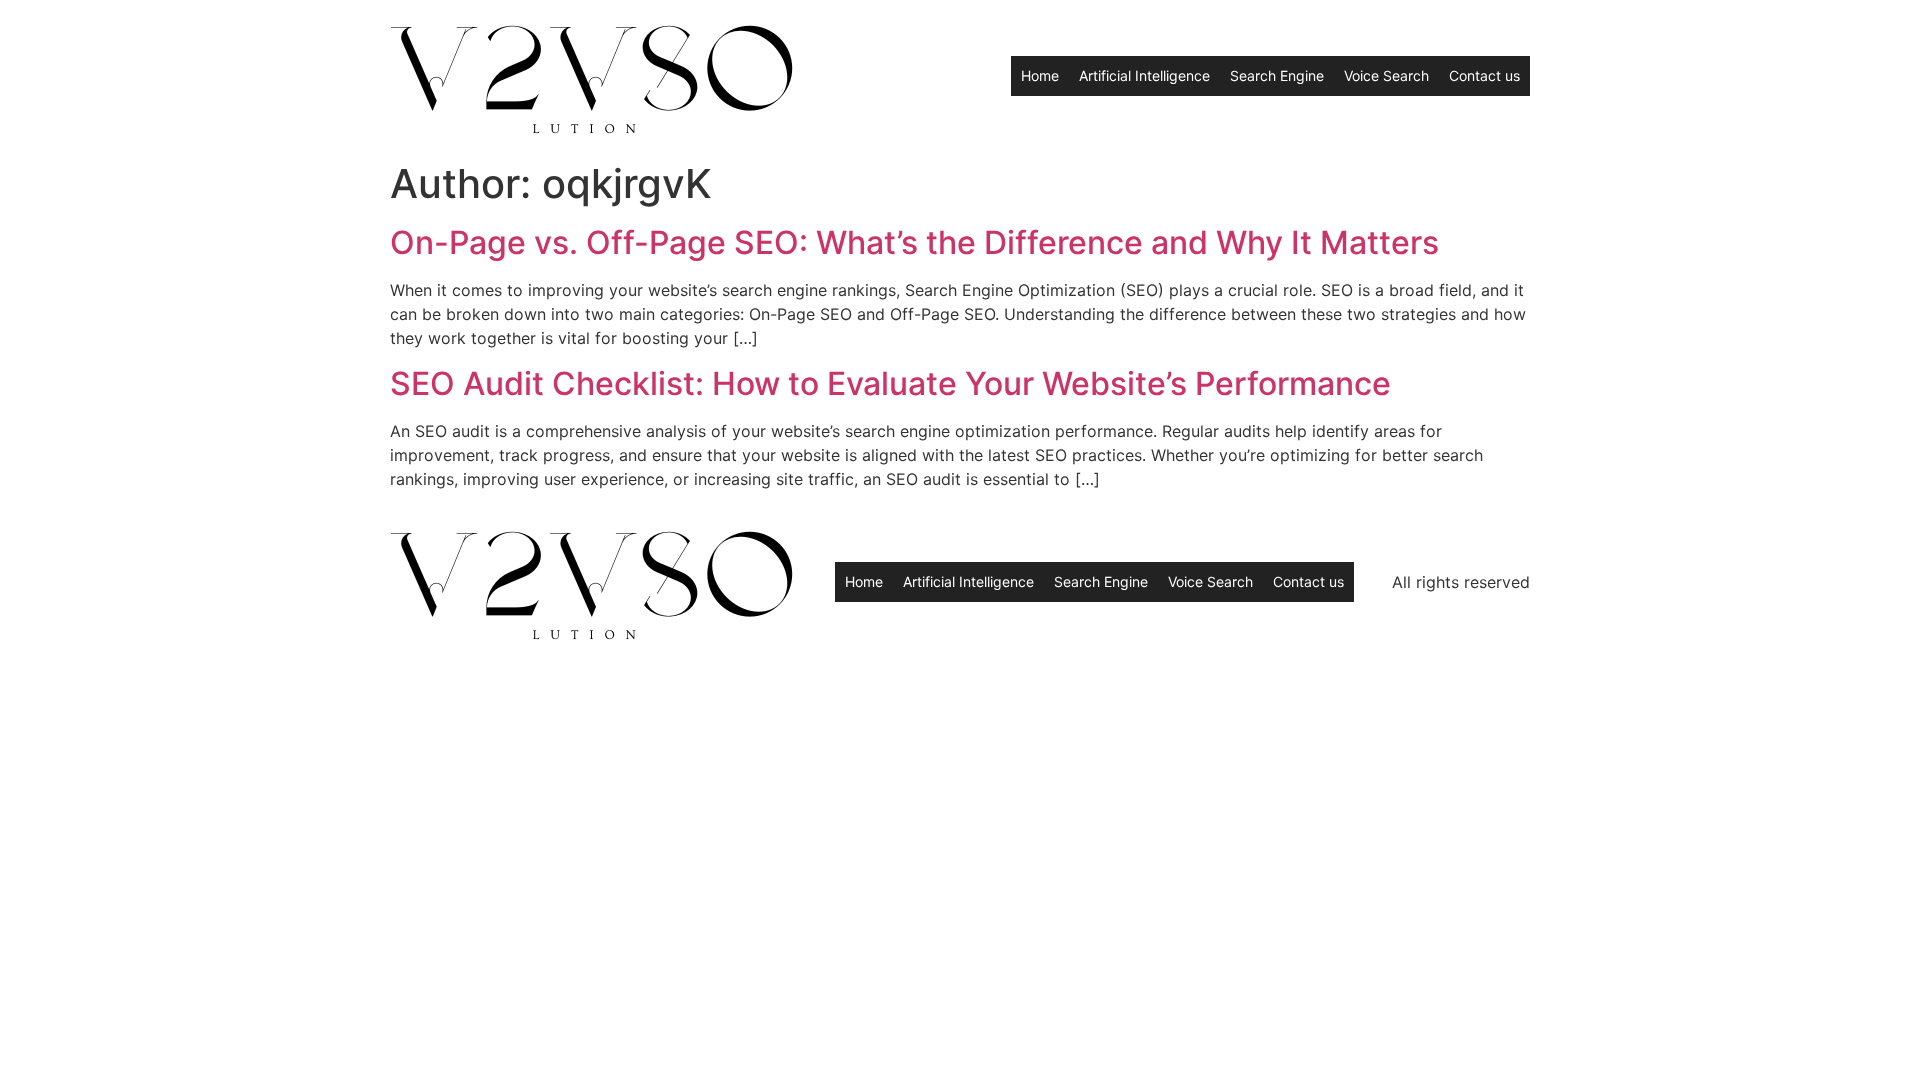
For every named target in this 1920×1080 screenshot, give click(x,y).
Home (1040, 75)
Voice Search (1386, 75)
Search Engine (1277, 75)
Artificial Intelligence (1144, 75)
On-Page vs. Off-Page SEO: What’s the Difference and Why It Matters (914, 242)
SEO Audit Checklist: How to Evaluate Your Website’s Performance (890, 383)
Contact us (1484, 75)
